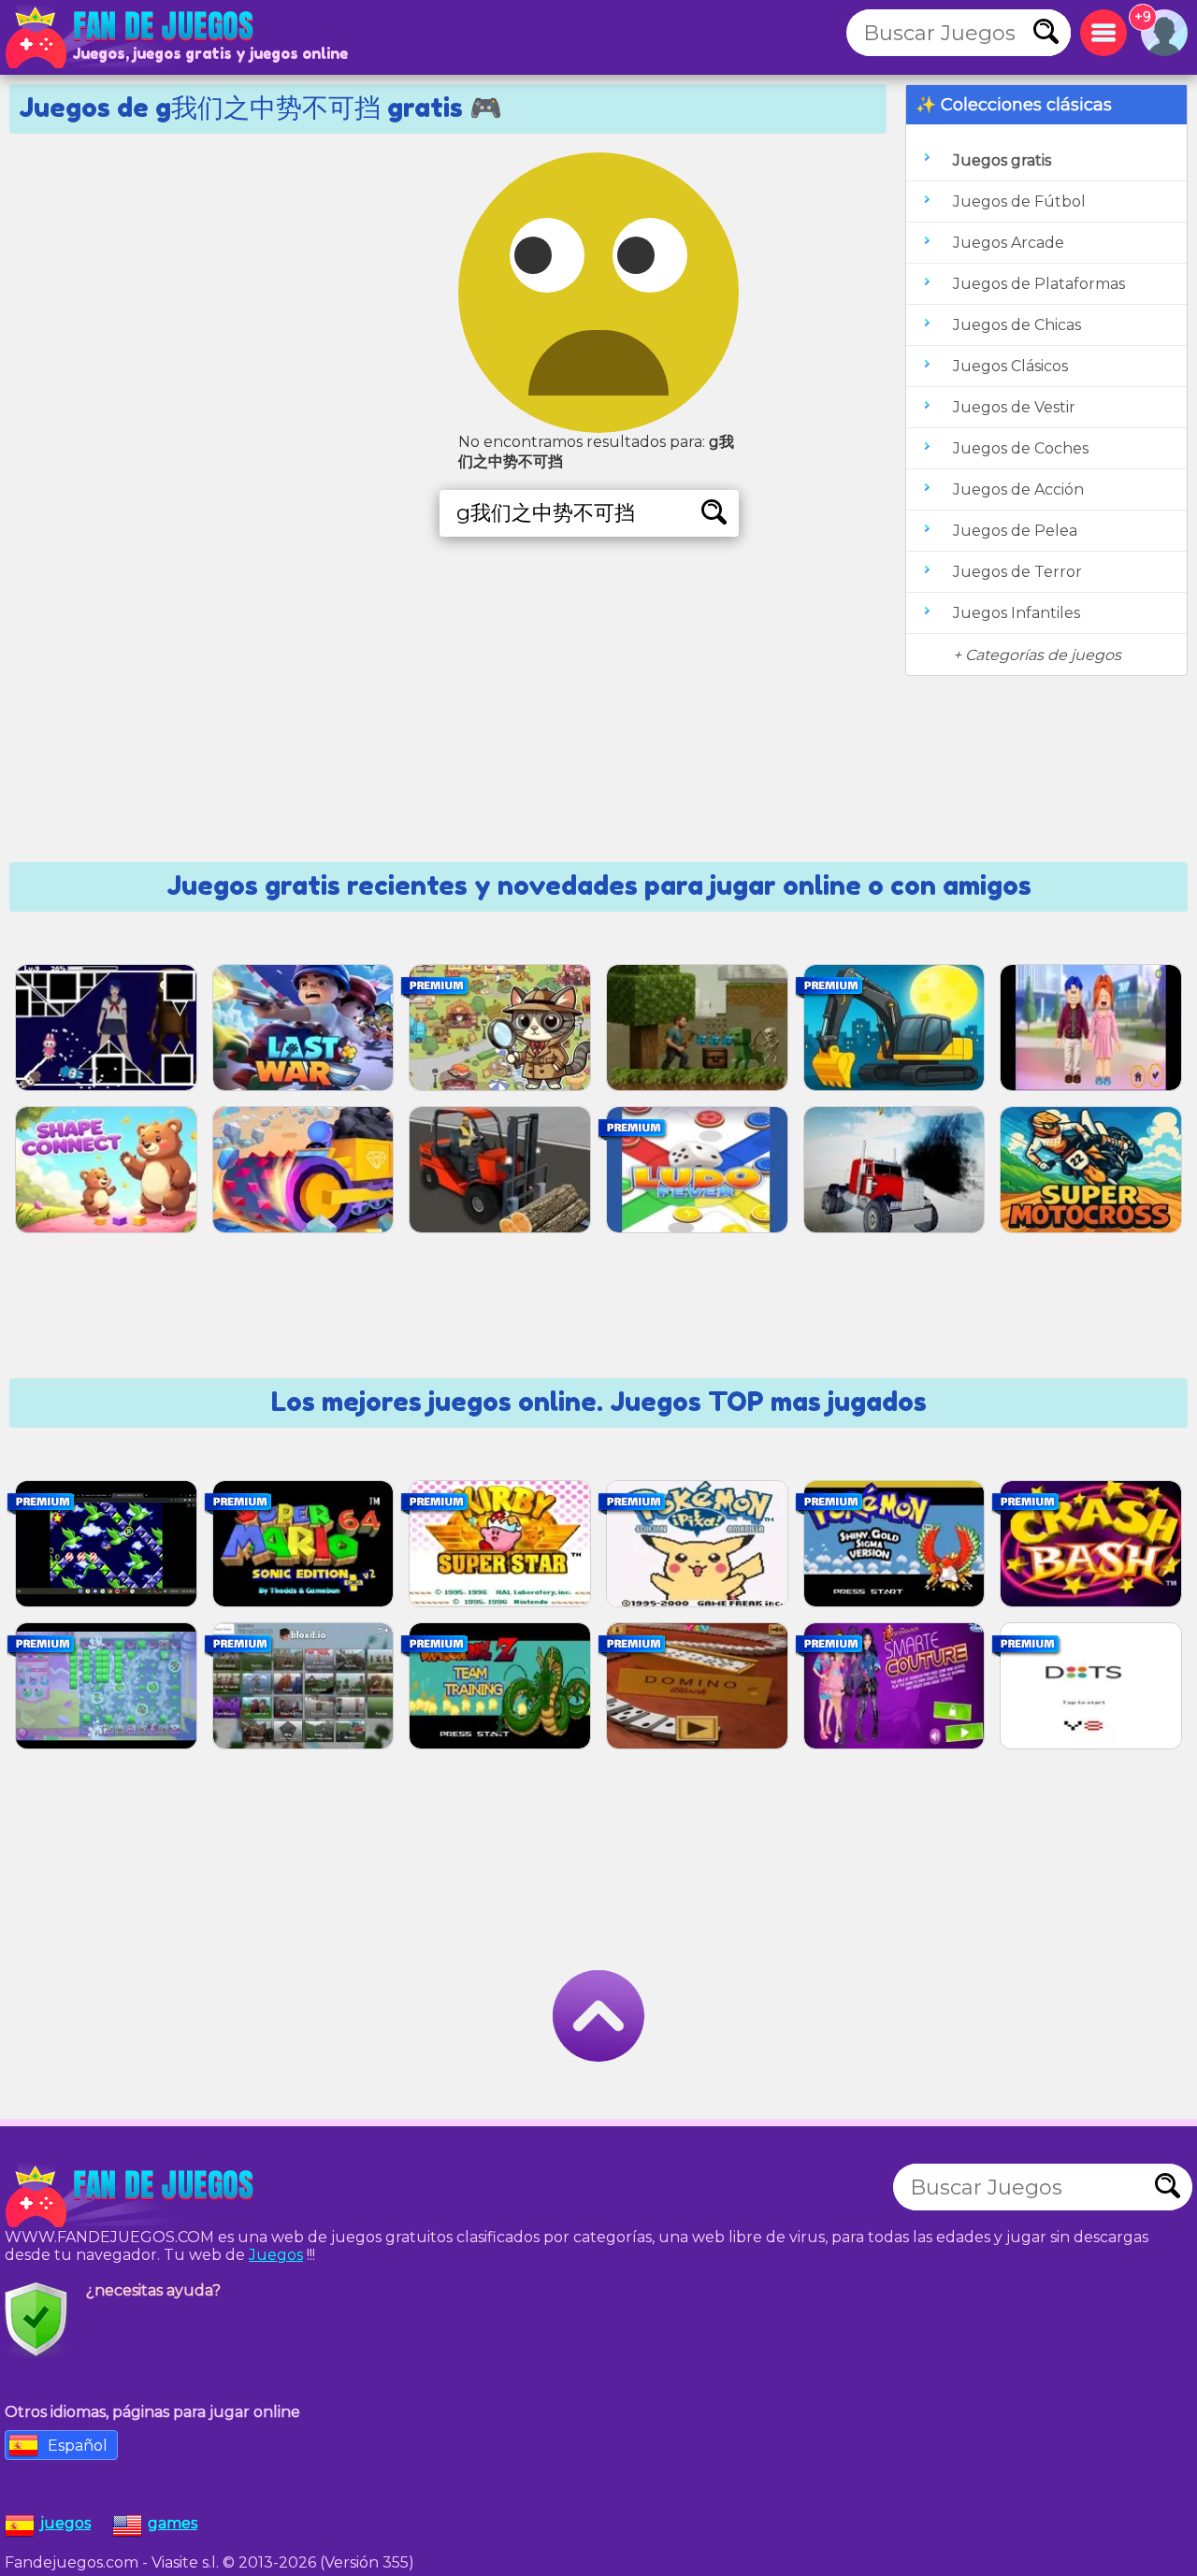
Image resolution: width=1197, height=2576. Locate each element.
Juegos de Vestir (1014, 407)
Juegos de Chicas (1017, 325)
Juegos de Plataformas (1039, 284)
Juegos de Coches (1021, 448)
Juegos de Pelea (1015, 531)
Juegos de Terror (1017, 572)
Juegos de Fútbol (1019, 201)
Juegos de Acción (1018, 489)
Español (78, 2446)
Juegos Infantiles (1017, 613)
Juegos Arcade (1009, 243)
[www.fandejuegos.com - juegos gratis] (131, 2196)
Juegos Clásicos (1010, 366)
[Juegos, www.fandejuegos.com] (131, 37)
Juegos (276, 2255)
